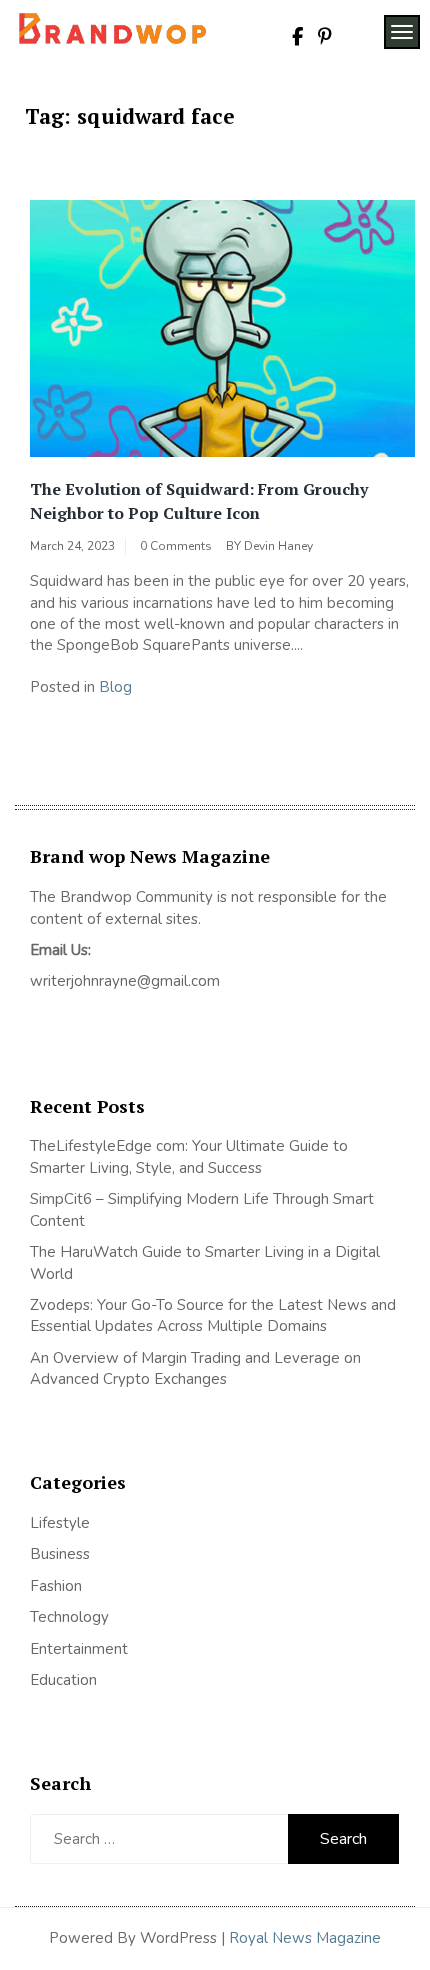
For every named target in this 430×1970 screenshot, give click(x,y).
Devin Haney (278, 546)
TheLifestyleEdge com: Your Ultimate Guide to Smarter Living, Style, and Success (189, 1156)
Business (60, 1554)
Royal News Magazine (305, 1938)
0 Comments (176, 546)
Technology (69, 1617)
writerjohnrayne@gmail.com (125, 981)
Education (63, 1680)
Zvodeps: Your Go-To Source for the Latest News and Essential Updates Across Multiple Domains (213, 1315)
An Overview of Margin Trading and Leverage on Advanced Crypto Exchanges (195, 1368)
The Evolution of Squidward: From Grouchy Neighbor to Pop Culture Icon (199, 501)
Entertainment (79, 1649)
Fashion (56, 1586)
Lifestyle (60, 1523)
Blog (115, 687)
